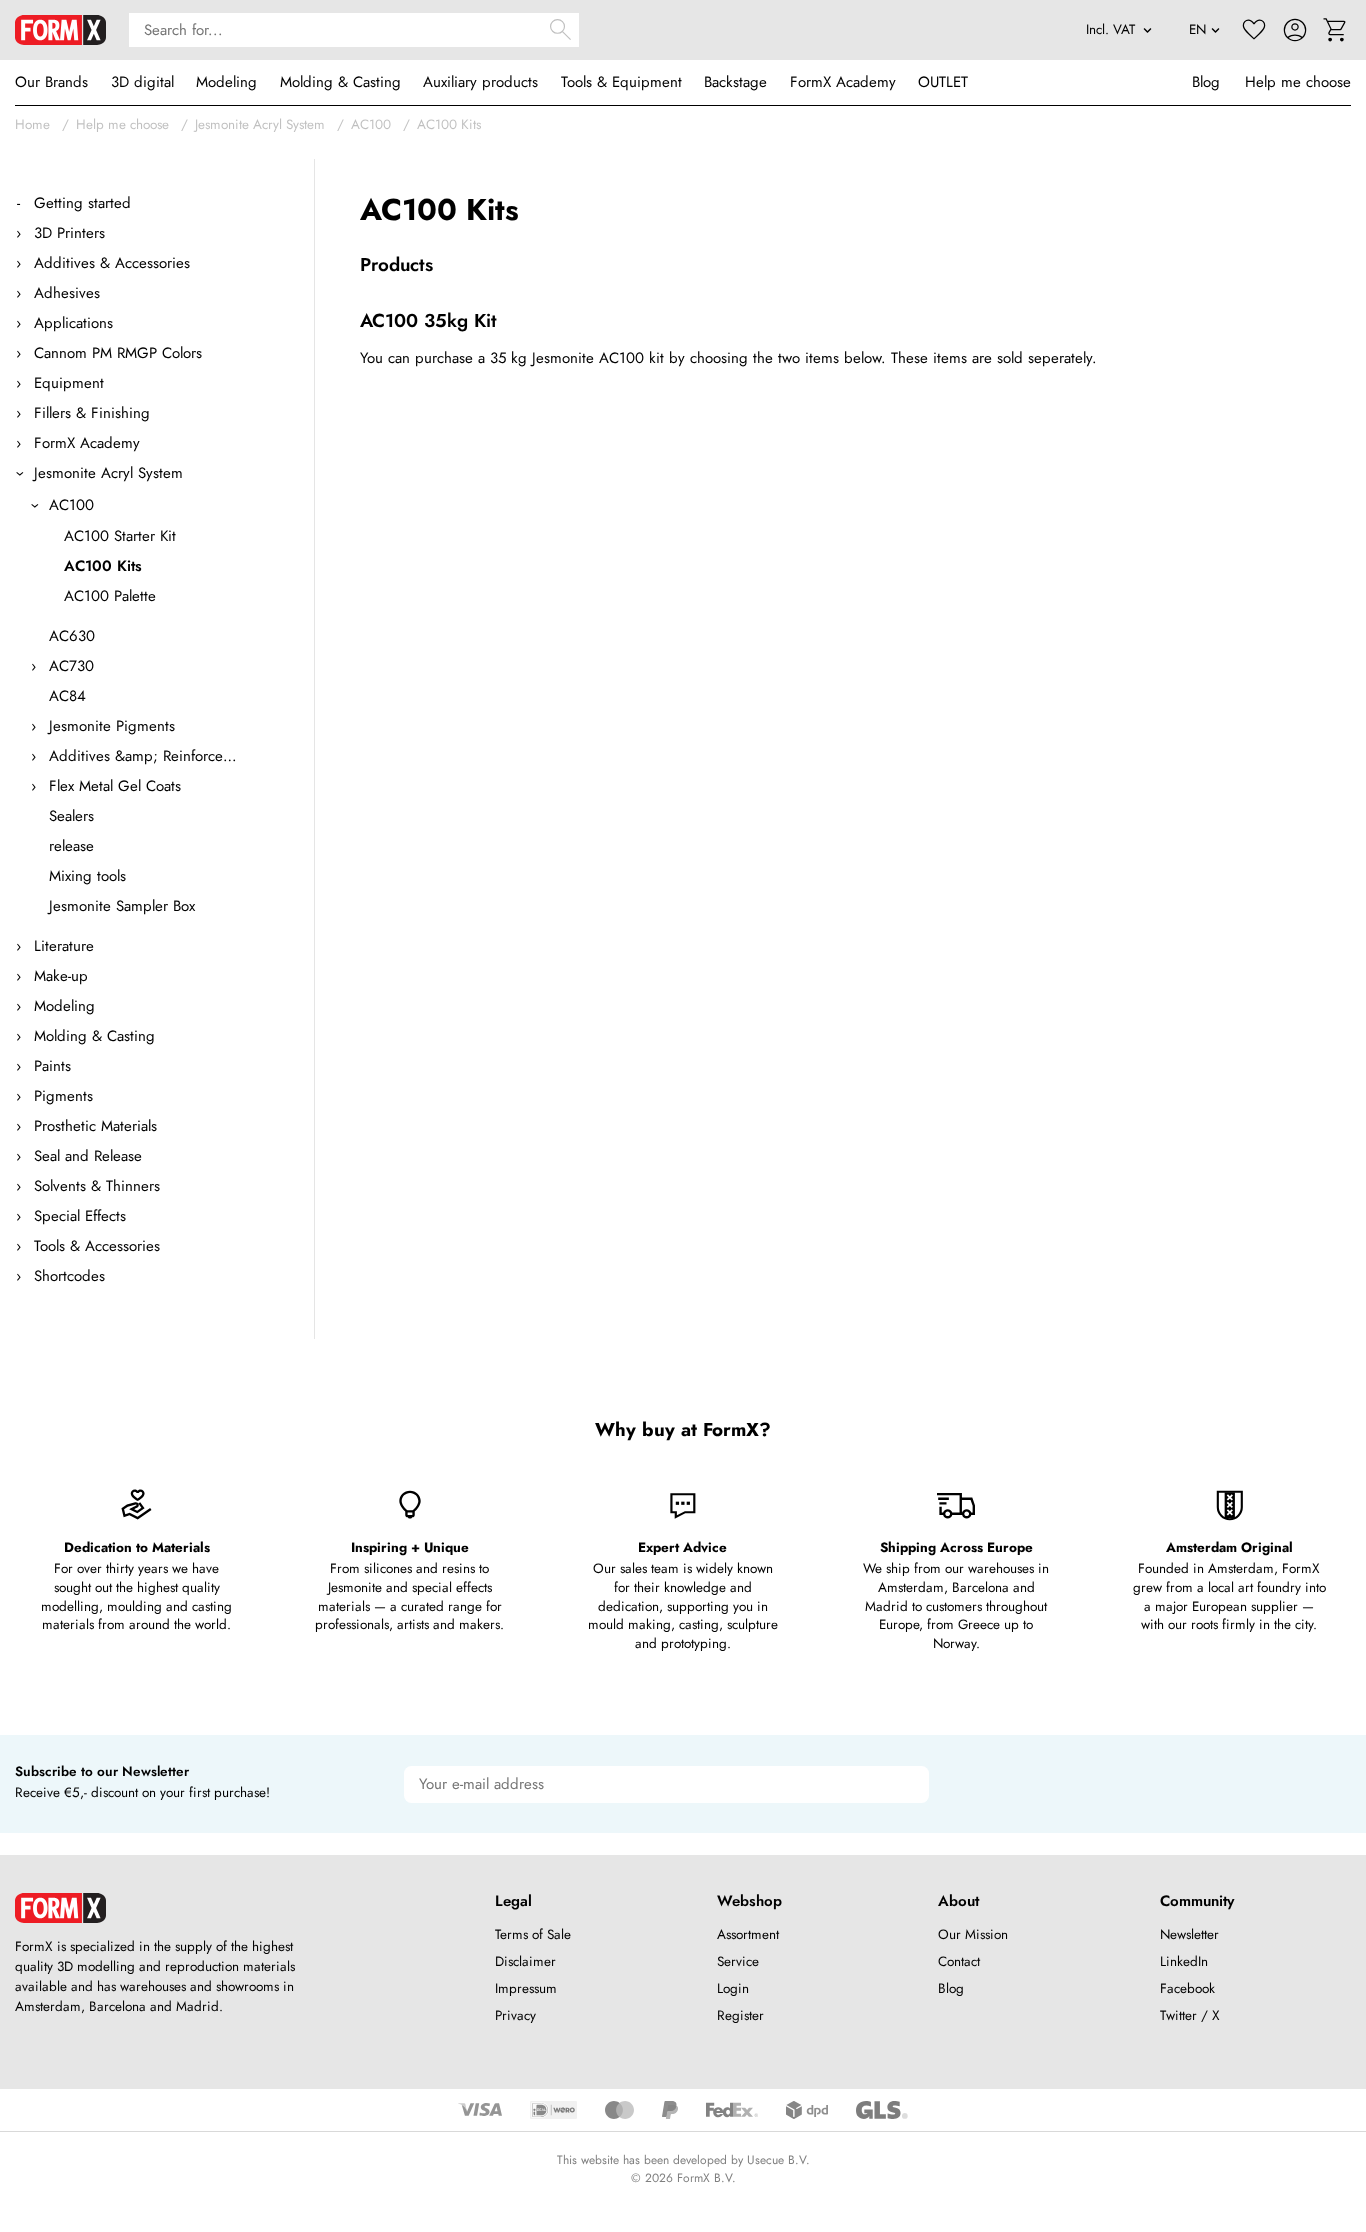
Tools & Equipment (621, 82)
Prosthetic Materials (95, 1126)
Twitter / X (1190, 2015)
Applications (73, 323)
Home (32, 124)
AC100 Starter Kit (120, 536)
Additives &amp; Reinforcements (144, 756)
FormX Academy (843, 82)
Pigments (63, 1096)
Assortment (748, 1934)
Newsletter (1189, 1934)
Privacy (515, 2015)
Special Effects (80, 1216)
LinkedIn (1184, 1961)
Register (740, 2015)
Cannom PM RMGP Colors (118, 353)
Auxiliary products (480, 82)
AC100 (371, 124)
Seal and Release (88, 1156)
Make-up (61, 976)
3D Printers (69, 233)
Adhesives (67, 293)
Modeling (226, 82)
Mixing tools (87, 876)
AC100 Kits (449, 124)
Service (738, 1961)
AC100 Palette (110, 596)
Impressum (526, 1988)
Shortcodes (69, 1276)
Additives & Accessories (112, 263)
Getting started (82, 203)
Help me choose (1298, 82)
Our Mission (973, 1934)
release (71, 846)
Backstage (735, 82)
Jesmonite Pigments (112, 726)
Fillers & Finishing (92, 413)
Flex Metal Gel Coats (115, 786)
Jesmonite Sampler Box (122, 906)
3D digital (142, 82)
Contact (959, 1961)
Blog (1206, 82)
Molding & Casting (340, 82)
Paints (52, 1066)
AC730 (71, 666)
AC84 (67, 696)
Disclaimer (525, 1961)
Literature (64, 946)
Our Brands (51, 82)
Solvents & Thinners (97, 1186)
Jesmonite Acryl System (260, 124)
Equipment (69, 383)
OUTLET (943, 82)
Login (733, 1988)
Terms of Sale (533, 1934)
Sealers (71, 816)
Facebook (1187, 1988)
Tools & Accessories (97, 1246)
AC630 (72, 636)
